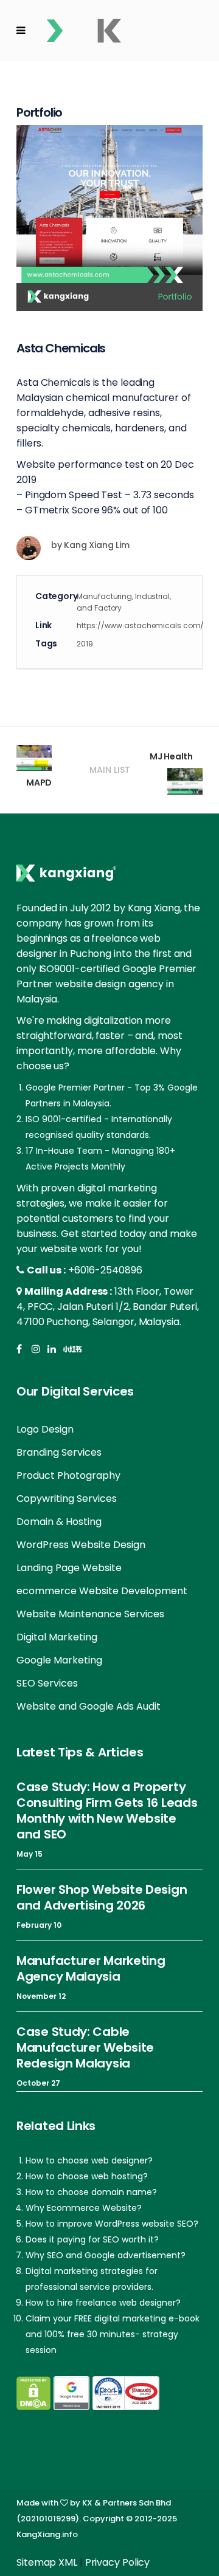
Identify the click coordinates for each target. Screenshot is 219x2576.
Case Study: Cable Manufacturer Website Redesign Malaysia (85, 2047)
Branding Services (59, 1452)
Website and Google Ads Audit (89, 1706)
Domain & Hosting (59, 1522)
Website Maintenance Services (90, 1614)
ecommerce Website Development (102, 1591)
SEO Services (47, 1683)
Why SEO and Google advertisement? (106, 2255)
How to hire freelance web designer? (103, 2303)
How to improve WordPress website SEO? (112, 2224)
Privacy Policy (118, 2562)
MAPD (39, 783)
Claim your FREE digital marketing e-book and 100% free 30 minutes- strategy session (113, 2334)
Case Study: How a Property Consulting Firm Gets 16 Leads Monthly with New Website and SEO (107, 1810)
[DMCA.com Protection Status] (33, 2393)
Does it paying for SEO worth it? (92, 2239)
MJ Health (171, 756)
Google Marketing (59, 1660)
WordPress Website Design (81, 1545)
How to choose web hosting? (87, 2176)
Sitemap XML (47, 2562)
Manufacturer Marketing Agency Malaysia (91, 1968)
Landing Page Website (69, 1568)
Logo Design (45, 1429)
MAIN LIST (110, 770)
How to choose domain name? (91, 2192)
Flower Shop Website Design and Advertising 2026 (102, 1897)
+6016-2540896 (105, 1270)
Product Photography (68, 1475)
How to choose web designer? (89, 2160)
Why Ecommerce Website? (84, 2208)
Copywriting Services (67, 1499)
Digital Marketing (57, 1637)
